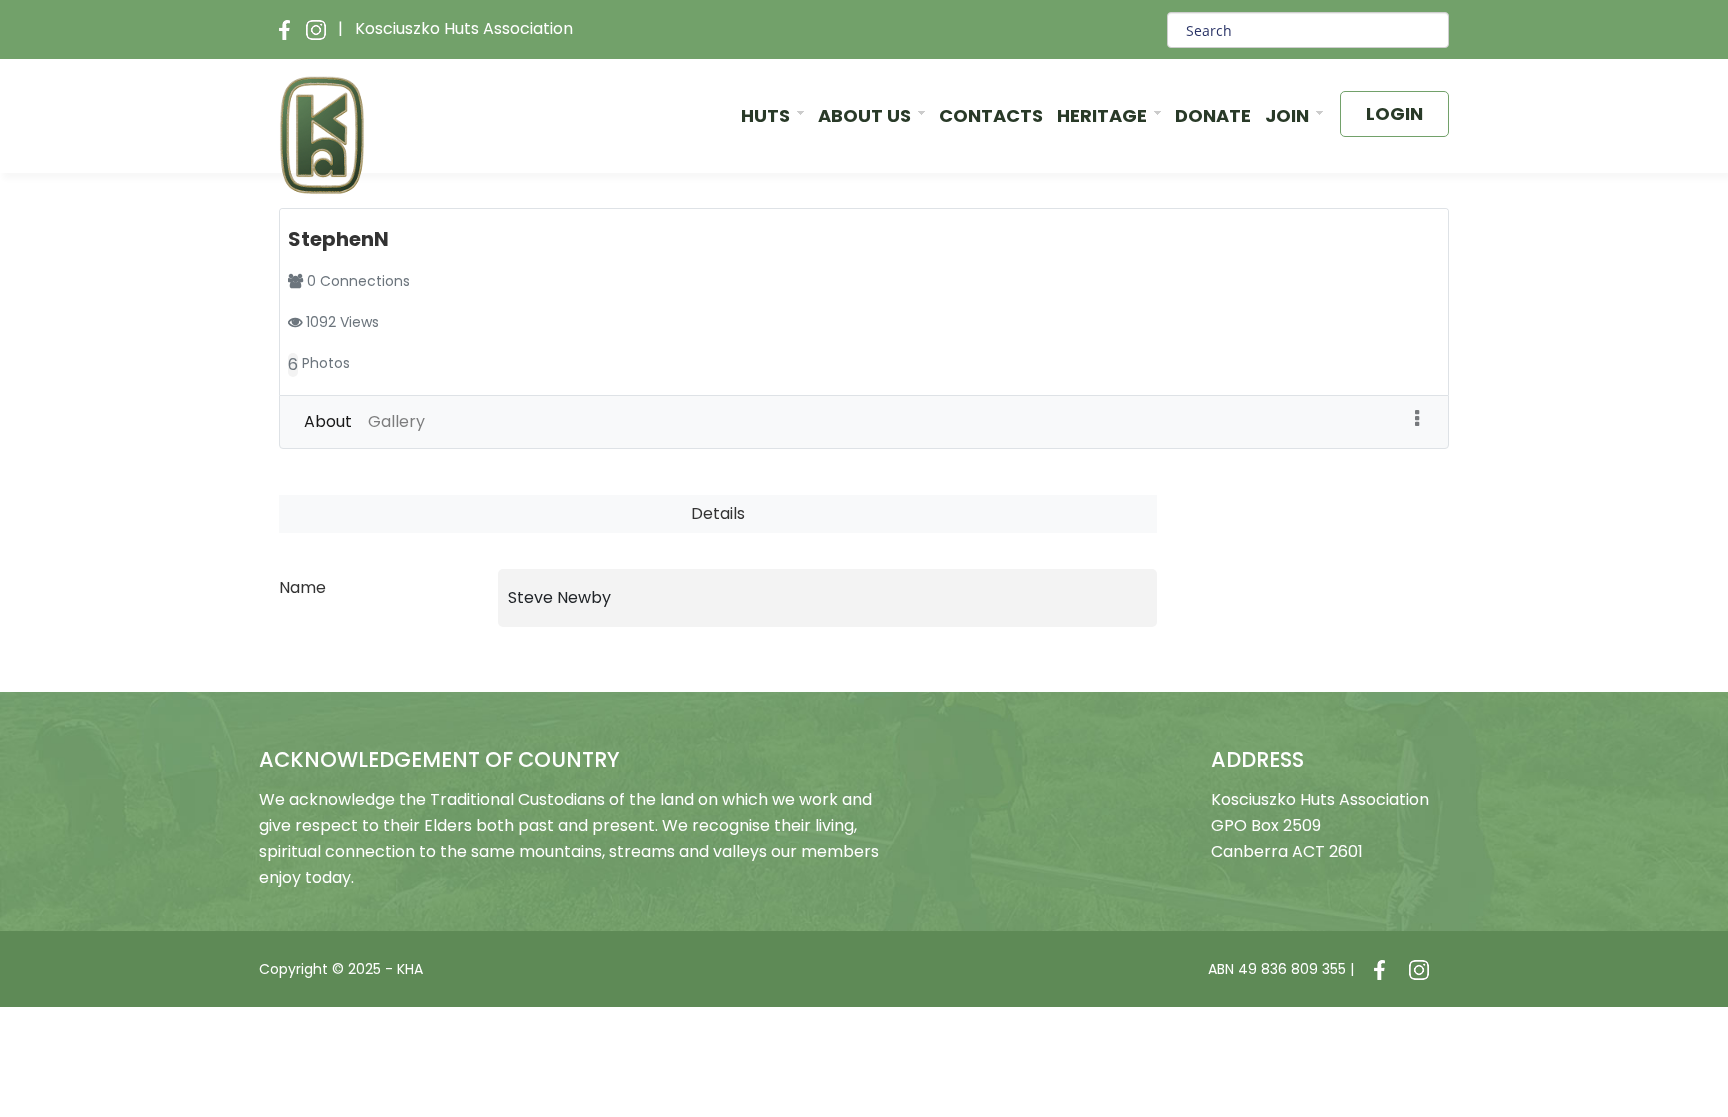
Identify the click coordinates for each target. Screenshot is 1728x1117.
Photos (326, 363)
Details (718, 513)
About (328, 421)
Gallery (396, 421)
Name (302, 587)
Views (359, 322)
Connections (365, 281)
